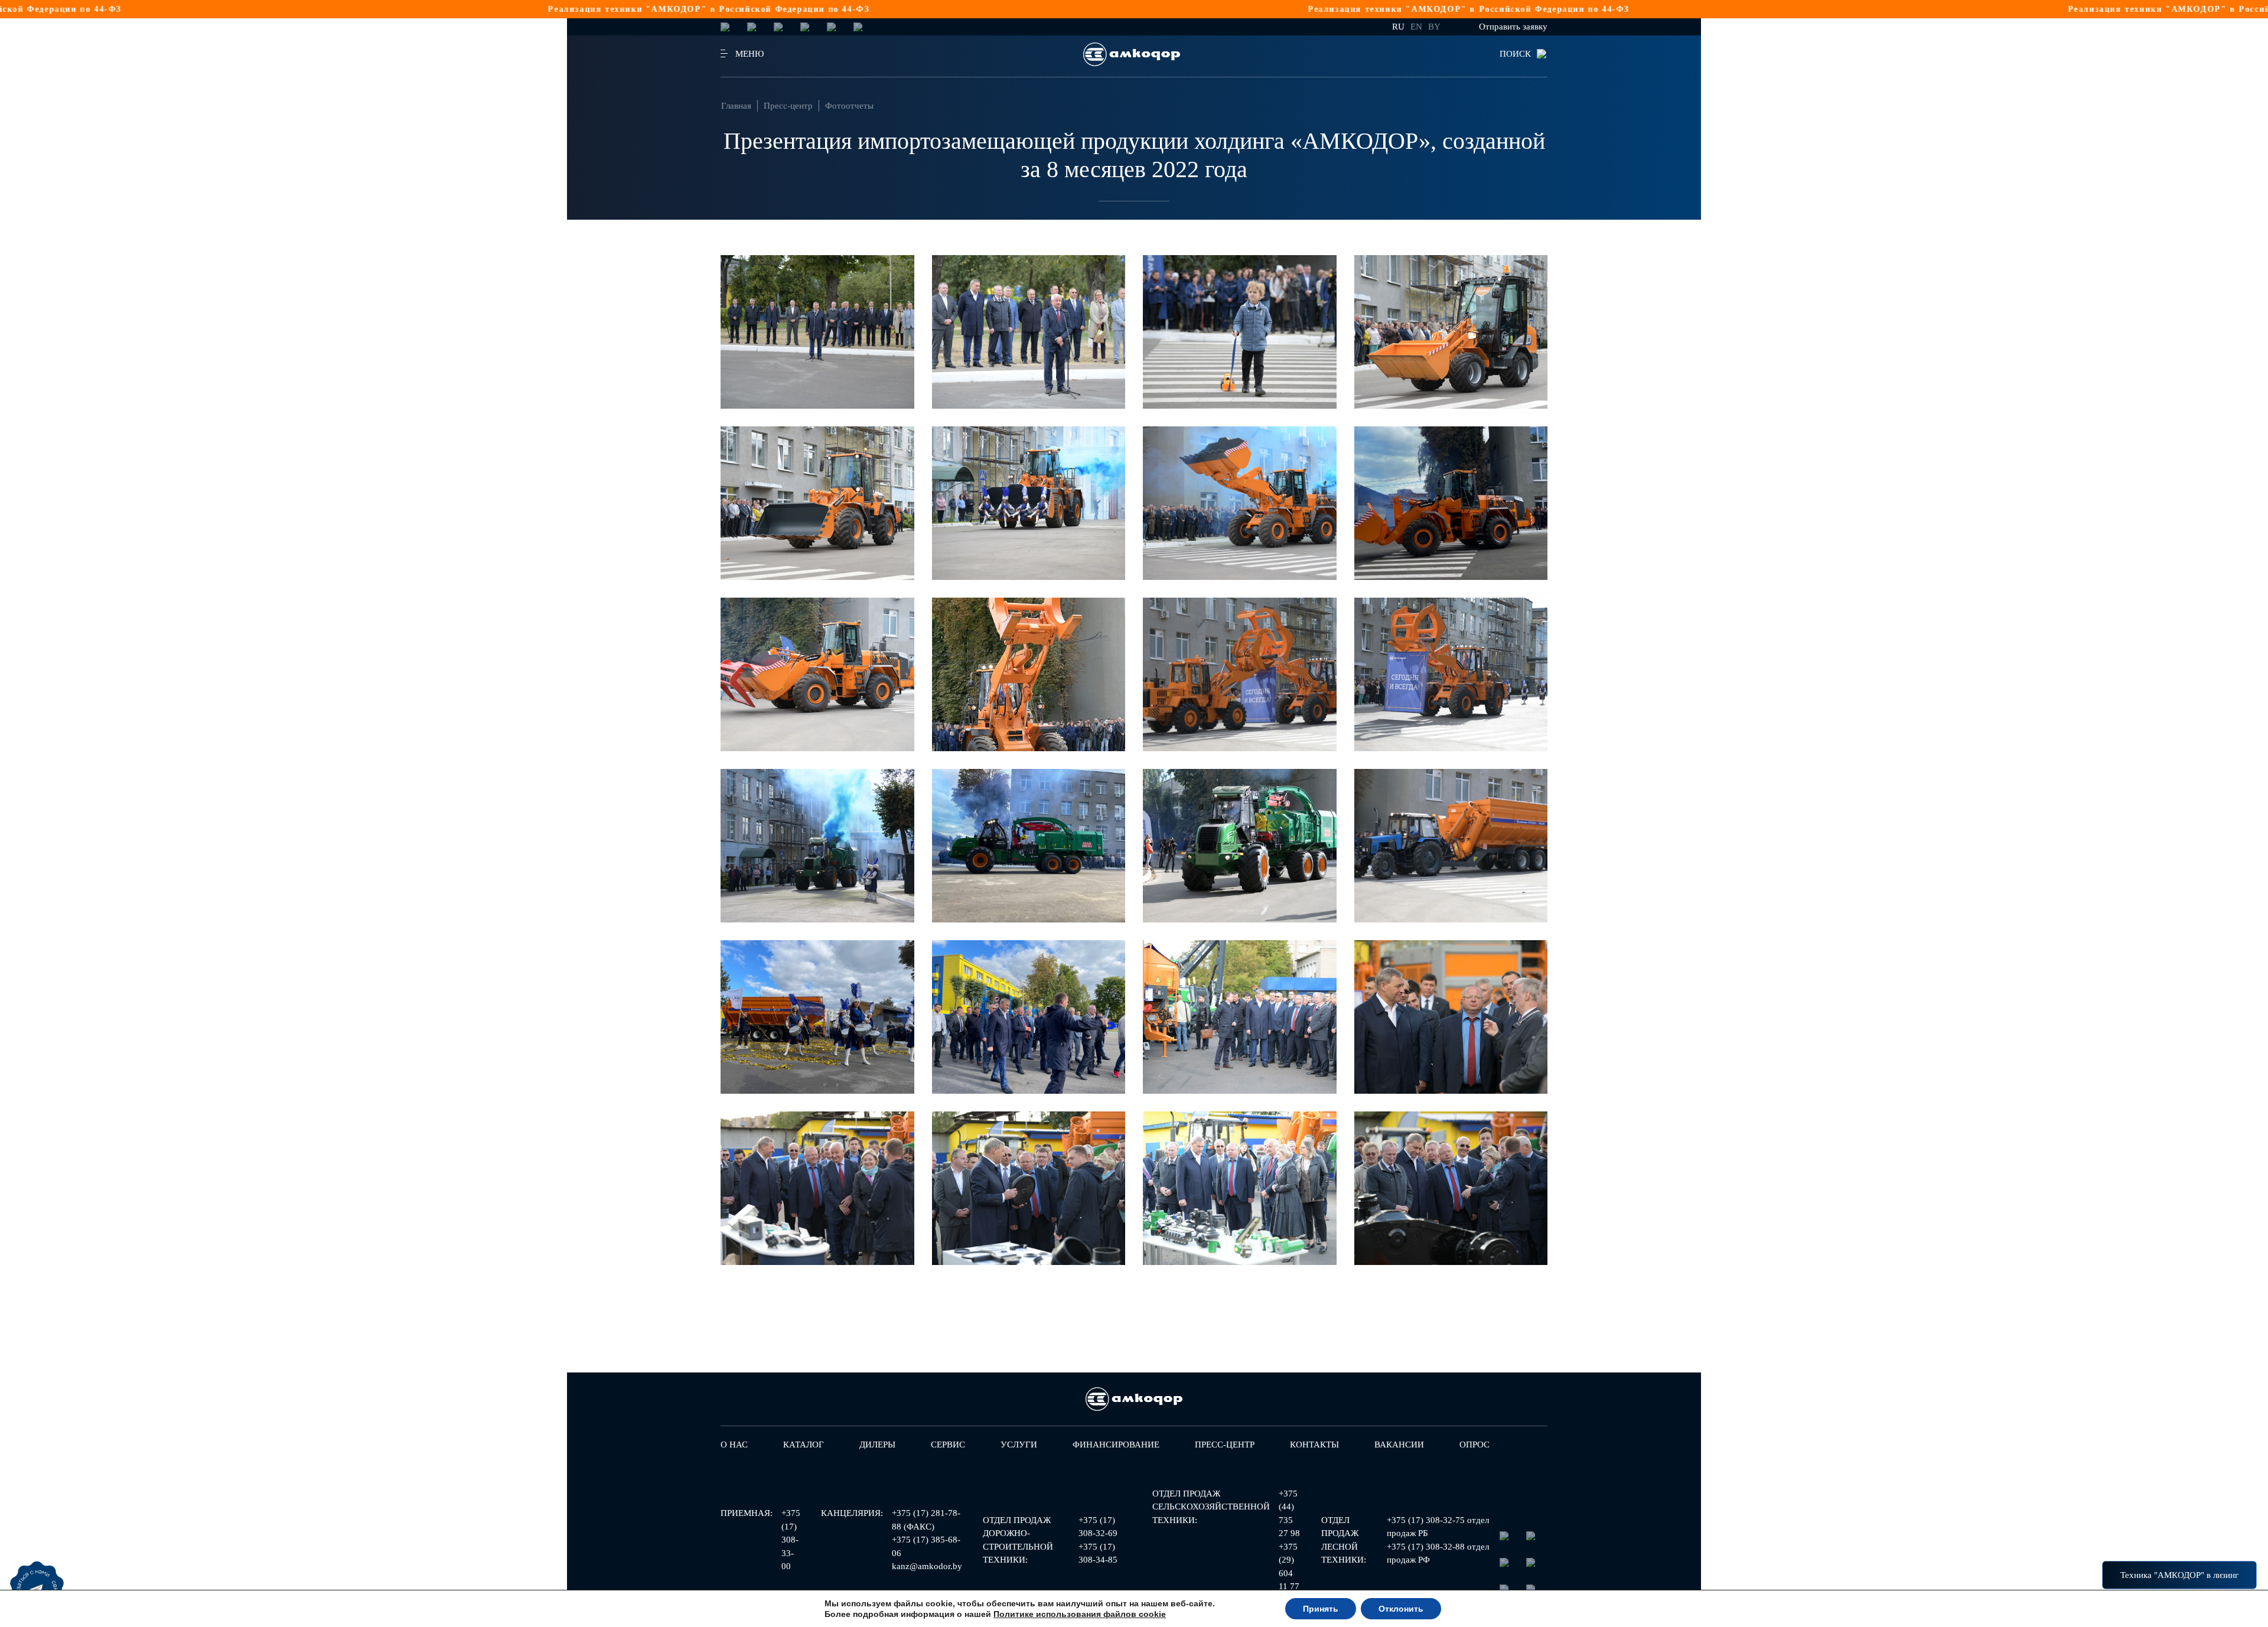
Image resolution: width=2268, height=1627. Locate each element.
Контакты (1314, 1445)
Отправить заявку (1513, 27)
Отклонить (1401, 1609)
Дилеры (877, 1445)
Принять (1321, 1609)
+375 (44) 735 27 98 (1289, 1514)
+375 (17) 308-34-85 (1098, 1553)
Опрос (1474, 1445)
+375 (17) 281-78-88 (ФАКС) (926, 1520)
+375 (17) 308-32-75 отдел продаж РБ (1438, 1527)
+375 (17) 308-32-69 (1098, 1527)
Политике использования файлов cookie (1080, 1614)
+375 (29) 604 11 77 (1289, 1567)
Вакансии (1399, 1445)
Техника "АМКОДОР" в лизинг (2179, 1575)
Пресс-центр (788, 106)
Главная (736, 106)
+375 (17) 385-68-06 (926, 1546)
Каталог (804, 1445)
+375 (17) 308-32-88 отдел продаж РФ (1438, 1553)
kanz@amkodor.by (927, 1566)
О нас (734, 1445)
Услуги (1019, 1445)
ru (1398, 27)
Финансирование (1116, 1445)
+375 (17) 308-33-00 (791, 1540)
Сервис (948, 1445)
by (1434, 27)
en (1416, 27)
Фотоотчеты (849, 106)
